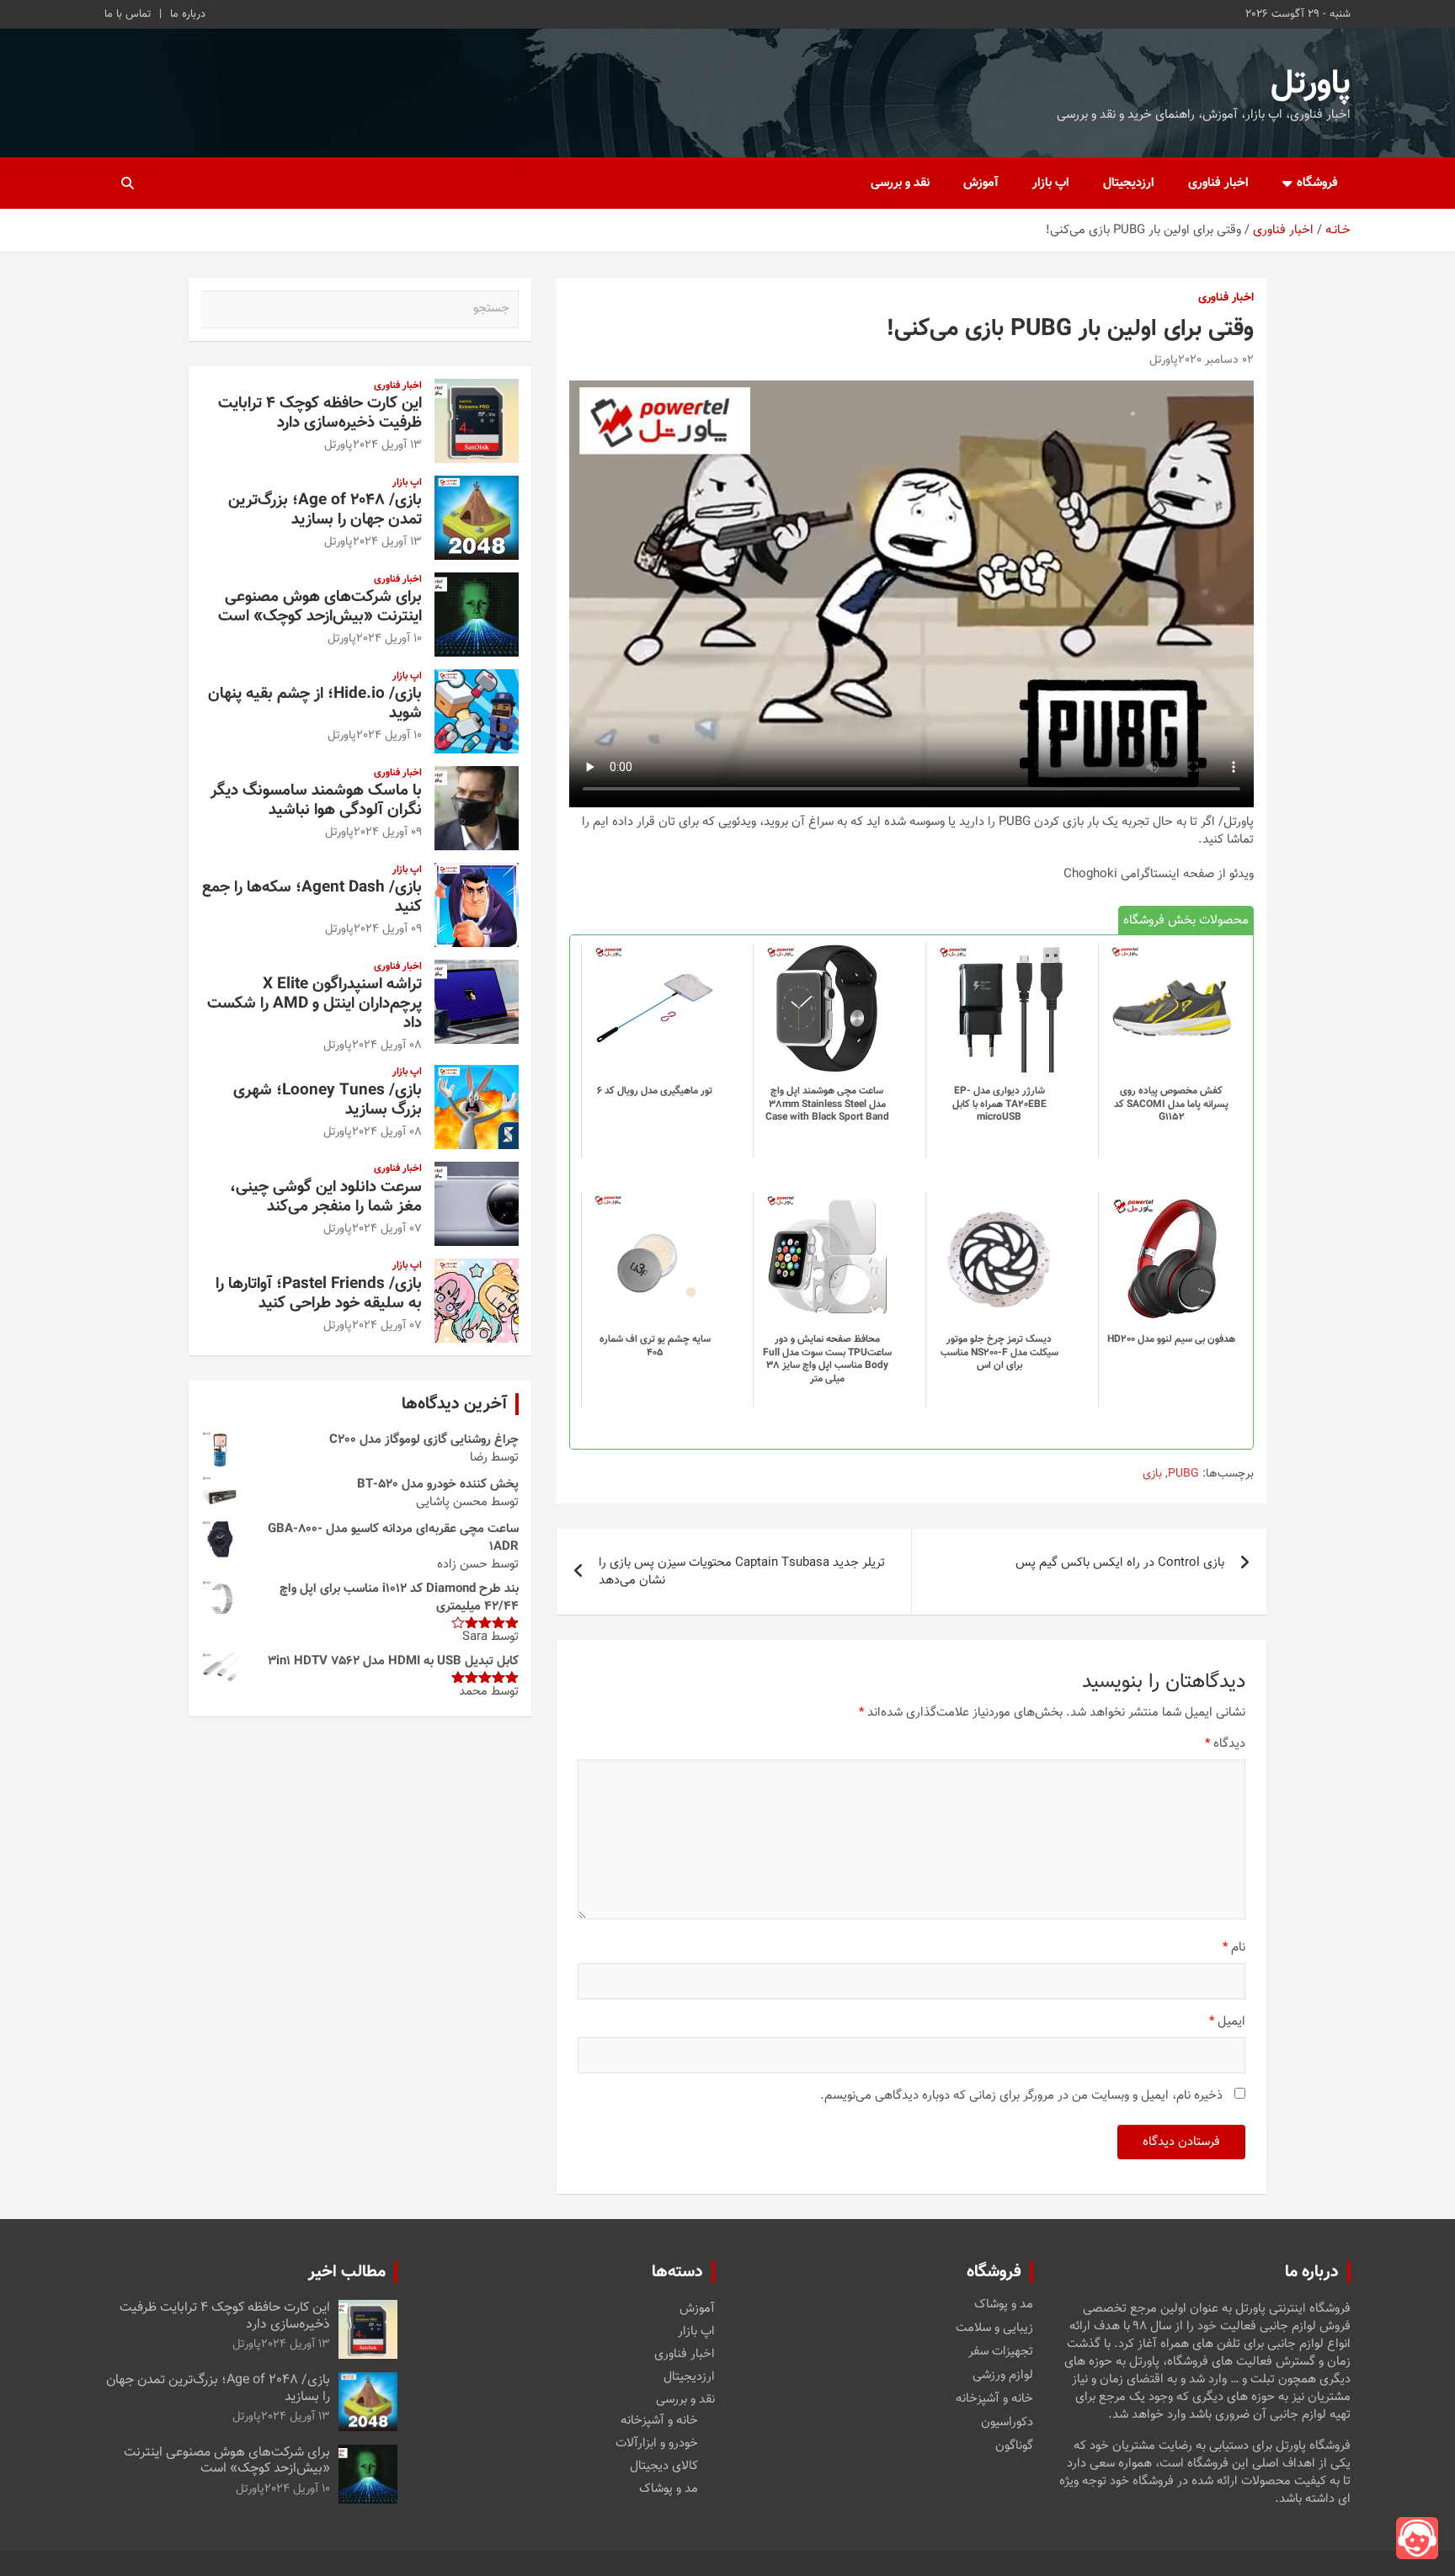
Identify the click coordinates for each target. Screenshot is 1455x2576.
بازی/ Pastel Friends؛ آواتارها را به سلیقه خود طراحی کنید (319, 1294)
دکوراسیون (1007, 2423)
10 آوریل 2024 (389, 639)
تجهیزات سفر (1001, 2352)
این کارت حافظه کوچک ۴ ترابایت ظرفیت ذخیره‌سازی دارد (320, 413)
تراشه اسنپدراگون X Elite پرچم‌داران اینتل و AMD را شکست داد (314, 1004)
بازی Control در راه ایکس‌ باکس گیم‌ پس (1120, 1563)
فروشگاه (1317, 183)
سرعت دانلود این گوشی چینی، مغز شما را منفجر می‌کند (326, 1197)
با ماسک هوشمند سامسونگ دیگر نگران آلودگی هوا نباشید (316, 801)
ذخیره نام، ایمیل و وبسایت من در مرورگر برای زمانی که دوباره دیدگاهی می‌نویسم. (1021, 2096)
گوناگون (1014, 2446)
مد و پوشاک (1004, 2305)
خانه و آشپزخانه (994, 2399)
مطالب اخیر (347, 2272)
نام (1234, 1948)
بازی (1152, 1475)
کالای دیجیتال (664, 2466)
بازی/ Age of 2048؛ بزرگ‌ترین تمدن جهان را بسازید (325, 510)
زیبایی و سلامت (994, 2329)
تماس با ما (128, 14)
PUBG (1183, 1475)
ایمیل (1227, 2022)
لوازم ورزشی (1003, 2376)
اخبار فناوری (1218, 183)
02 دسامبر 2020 (1216, 360)
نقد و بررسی (900, 183)
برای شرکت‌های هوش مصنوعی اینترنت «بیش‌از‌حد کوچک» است (320, 607)
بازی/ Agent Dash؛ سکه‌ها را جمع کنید (312, 897)
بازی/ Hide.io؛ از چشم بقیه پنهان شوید (315, 704)
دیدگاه (1225, 1744)
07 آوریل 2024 (387, 1229)
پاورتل (1311, 84)
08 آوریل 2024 (387, 1046)
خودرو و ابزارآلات (657, 2443)
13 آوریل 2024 (387, 445)
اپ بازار (1051, 183)
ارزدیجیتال (1129, 183)
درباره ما (188, 14)
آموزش (981, 183)
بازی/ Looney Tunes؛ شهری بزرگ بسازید (328, 1100)
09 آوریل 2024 (388, 833)
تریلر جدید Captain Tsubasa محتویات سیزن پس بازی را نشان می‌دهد (742, 1572)
